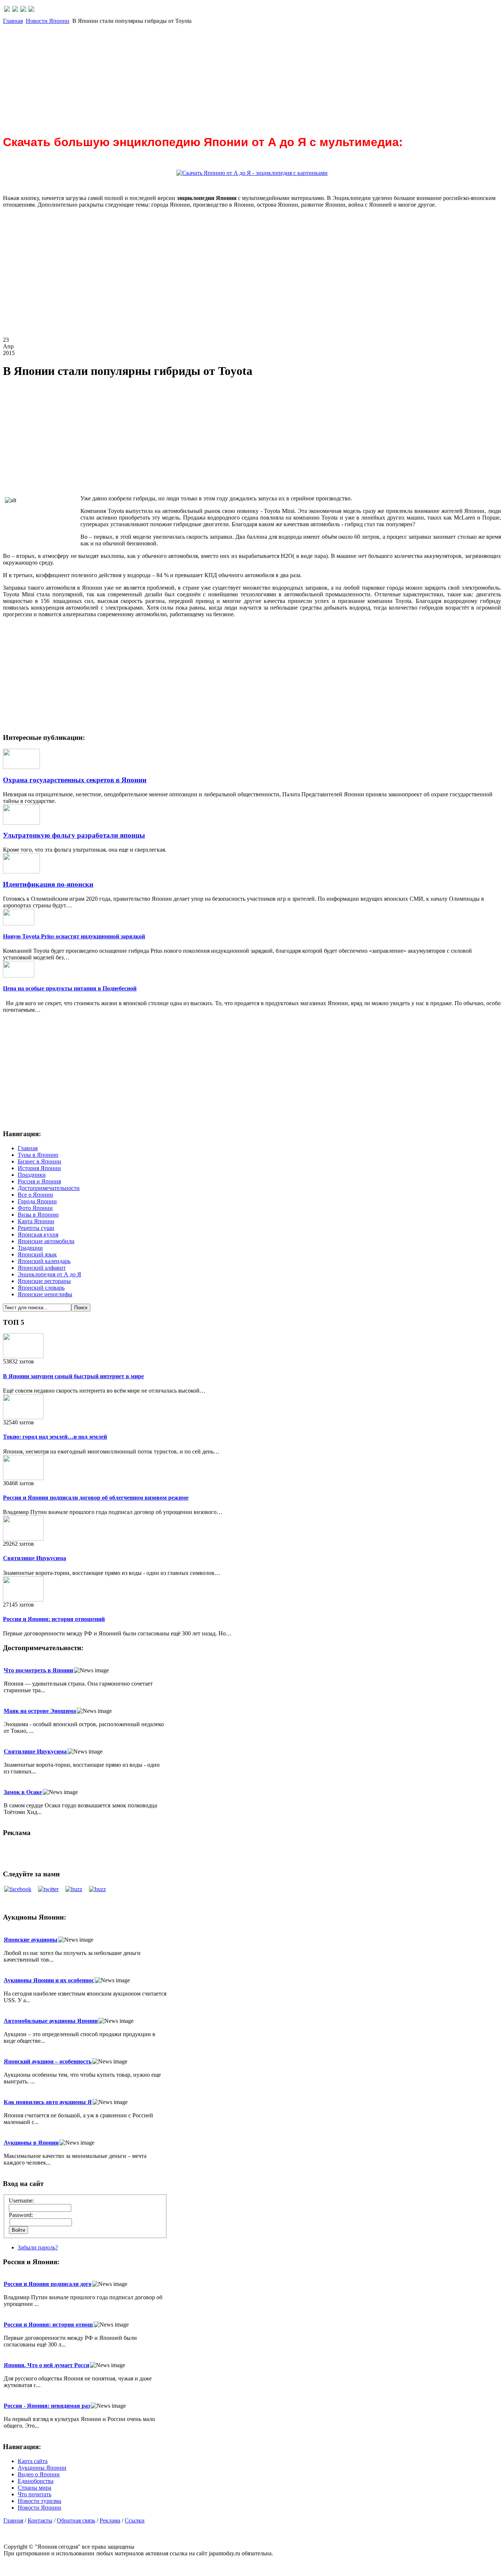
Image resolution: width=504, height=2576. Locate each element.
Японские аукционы (31, 1940)
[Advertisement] (224, 76)
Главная (13, 21)
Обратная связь (76, 2520)
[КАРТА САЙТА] (15, 10)
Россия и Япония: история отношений (54, 1619)
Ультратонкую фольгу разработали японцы (74, 835)
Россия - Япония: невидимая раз (47, 2406)
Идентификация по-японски (48, 884)
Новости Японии (48, 21)
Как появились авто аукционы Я (48, 2102)
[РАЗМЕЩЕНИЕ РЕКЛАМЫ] (31, 10)
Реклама (110, 2520)
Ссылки (135, 2520)
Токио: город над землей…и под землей (55, 1437)
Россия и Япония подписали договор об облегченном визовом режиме (96, 1498)
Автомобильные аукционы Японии (51, 2021)
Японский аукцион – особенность (48, 2061)
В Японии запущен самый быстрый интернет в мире (73, 1376)
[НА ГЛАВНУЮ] (7, 10)
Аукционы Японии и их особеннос (49, 1980)
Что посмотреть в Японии (38, 1670)
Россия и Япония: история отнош (48, 2325)
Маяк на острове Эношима (40, 1711)
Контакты (40, 2520)
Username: (21, 2201)
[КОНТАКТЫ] (23, 10)
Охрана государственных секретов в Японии (75, 780)
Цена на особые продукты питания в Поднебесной (70, 988)
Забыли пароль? (38, 2247)
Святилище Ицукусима (34, 1558)
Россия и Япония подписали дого (48, 2284)
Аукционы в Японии (31, 2143)
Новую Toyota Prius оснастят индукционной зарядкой (74, 936)
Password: (21, 2215)
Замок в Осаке (23, 1792)
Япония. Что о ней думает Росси (46, 2365)
